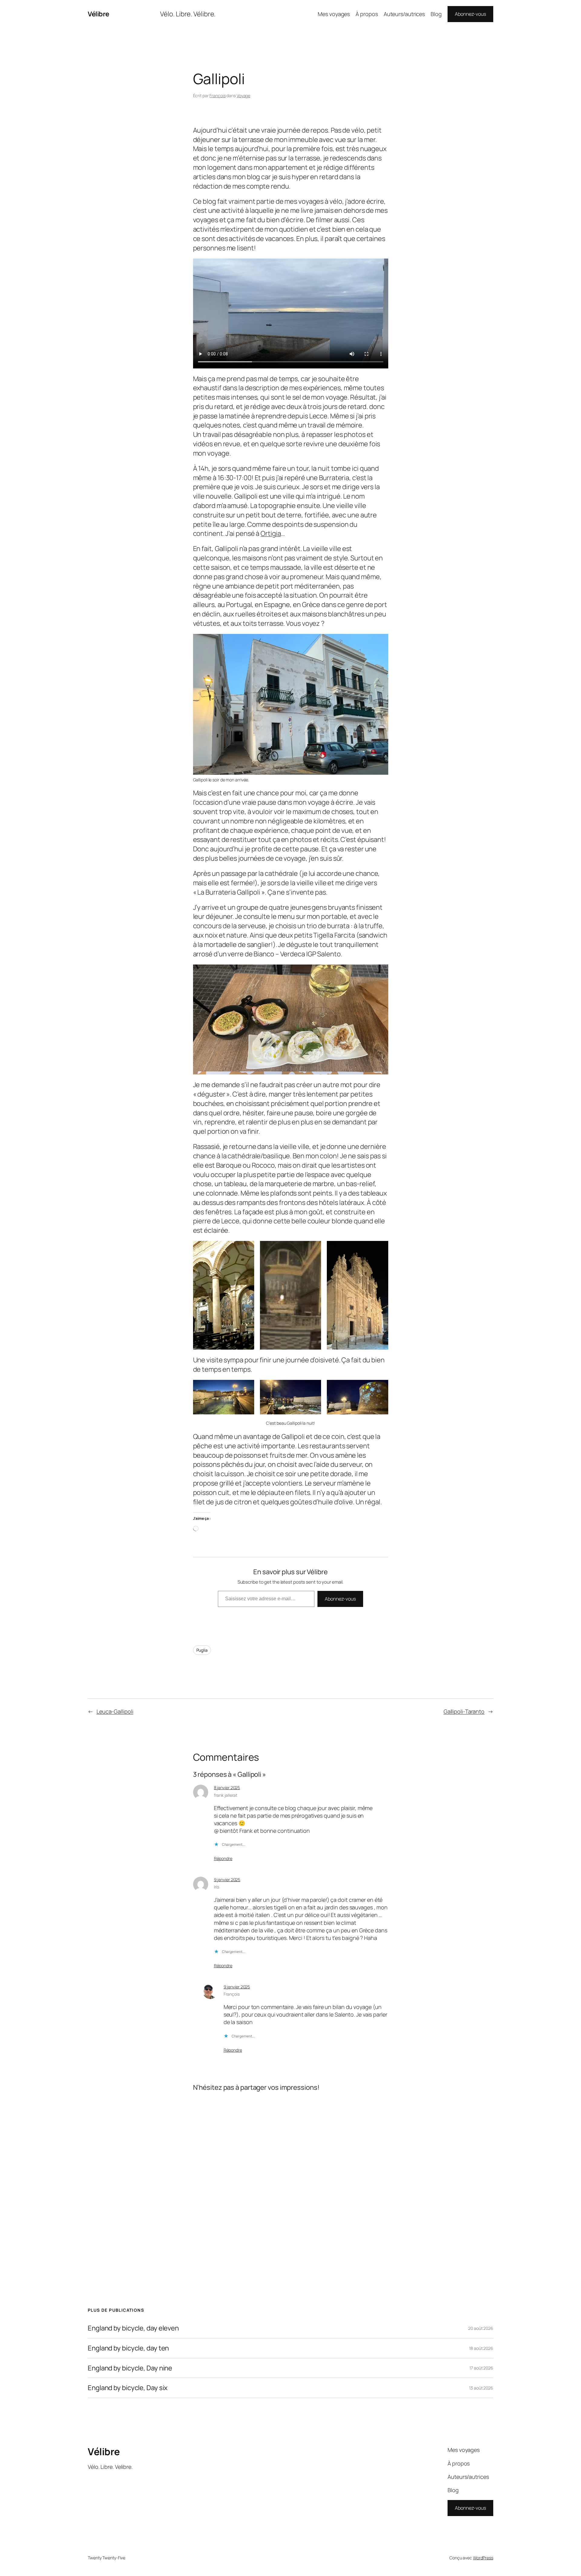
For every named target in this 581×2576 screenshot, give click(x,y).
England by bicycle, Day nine (130, 2368)
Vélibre (98, 14)
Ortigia (271, 533)
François (217, 96)
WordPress (483, 2558)
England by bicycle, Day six (128, 2388)
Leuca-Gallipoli (115, 1711)
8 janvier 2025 (227, 1788)
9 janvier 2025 (227, 1880)
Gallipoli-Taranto (464, 1711)
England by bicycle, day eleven (133, 2328)
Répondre (223, 1858)
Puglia (202, 1650)
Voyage (243, 96)
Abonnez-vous (470, 14)
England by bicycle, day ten (128, 2348)
